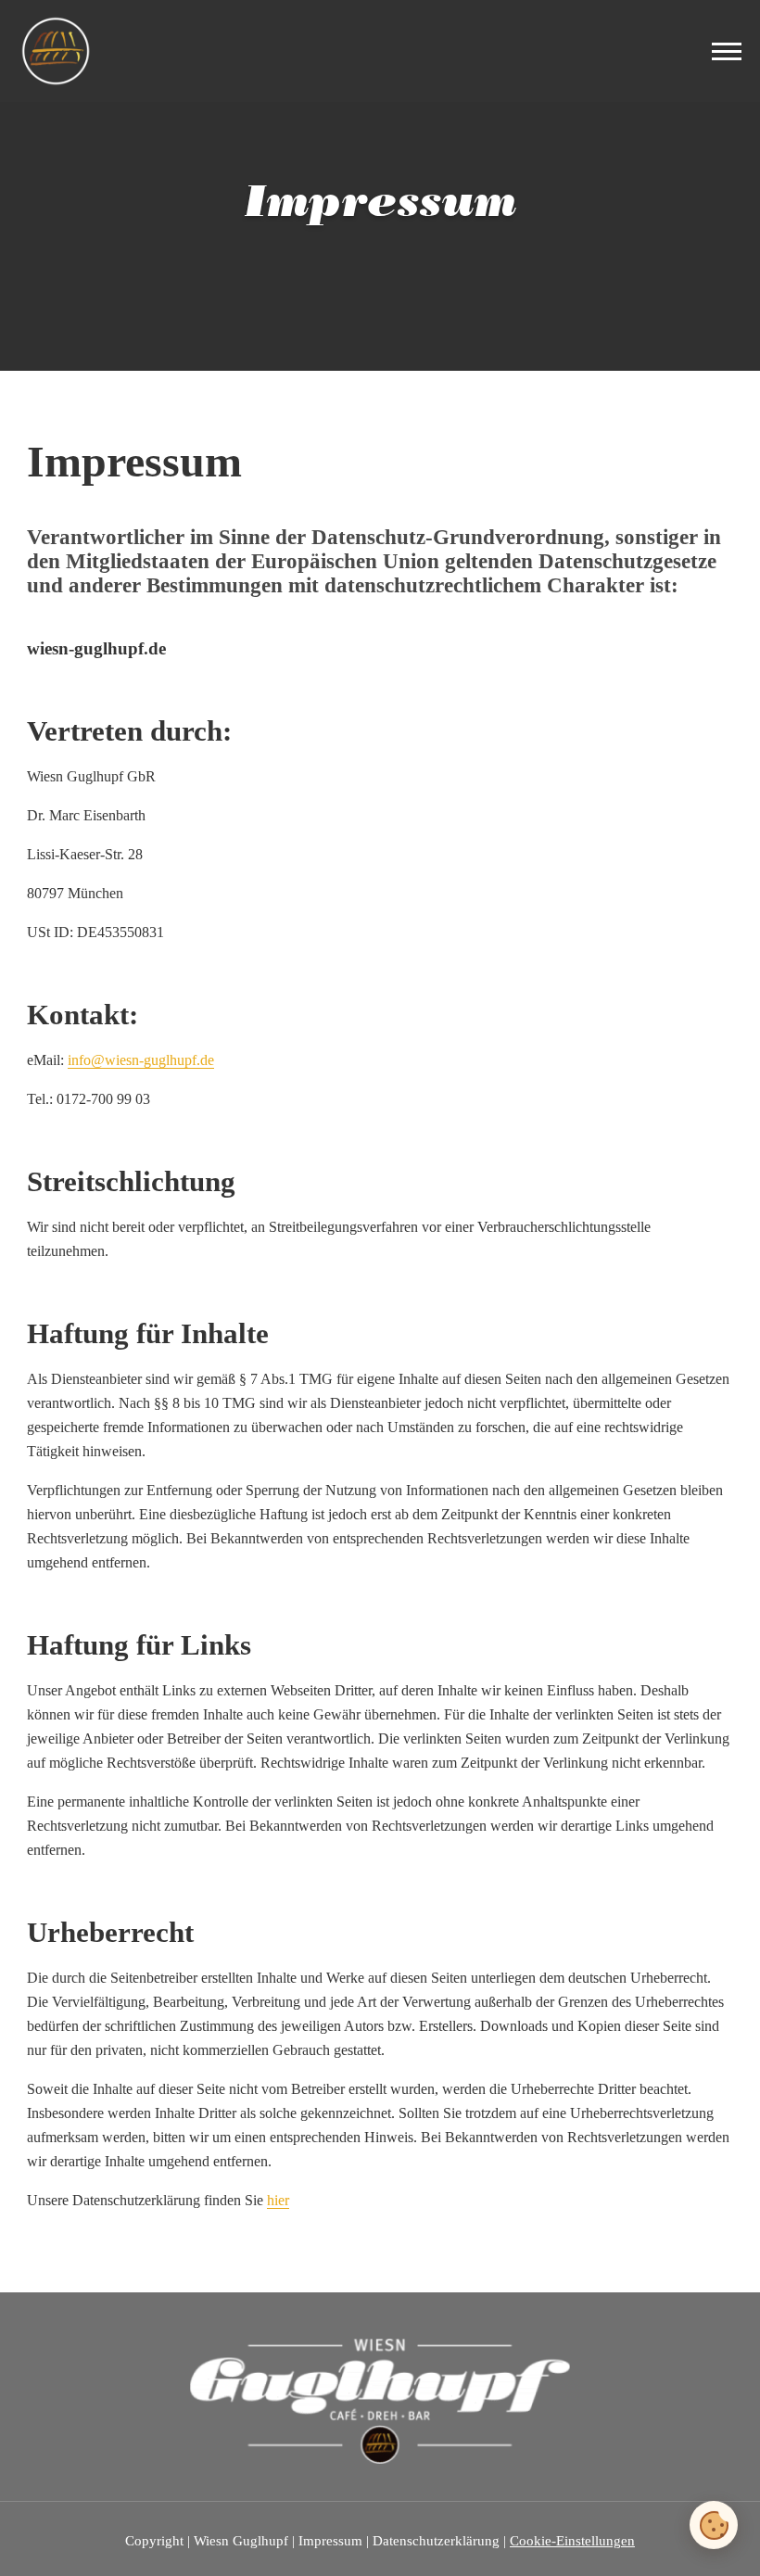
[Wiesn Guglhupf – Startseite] (56, 51)
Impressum (330, 2541)
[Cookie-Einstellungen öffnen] (714, 2526)
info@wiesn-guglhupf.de (141, 1060)
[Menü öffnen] (727, 51)
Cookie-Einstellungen (572, 2541)
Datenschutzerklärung (436, 2541)
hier (278, 2200)
